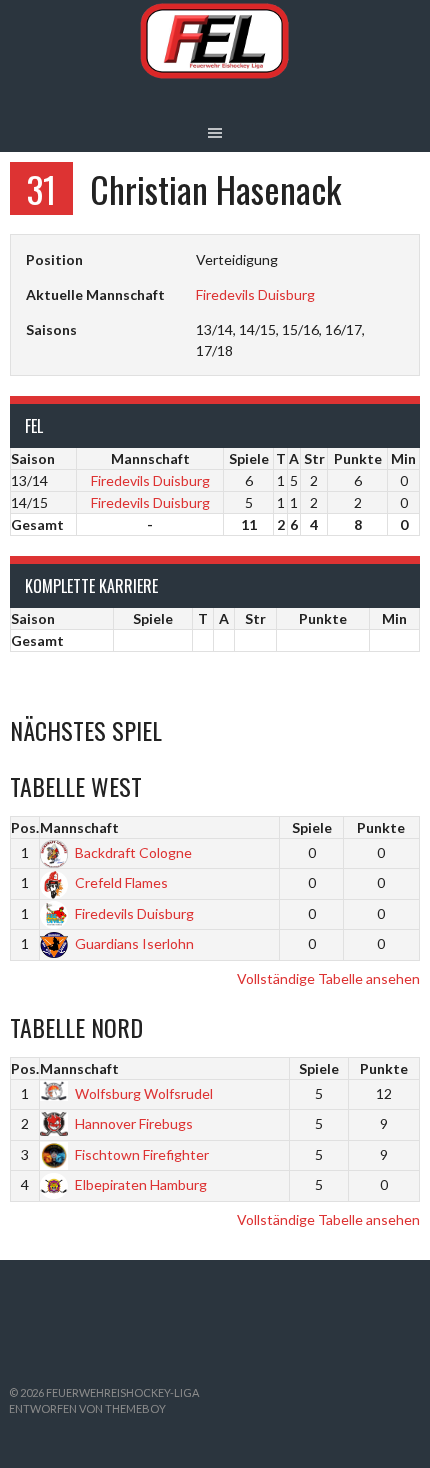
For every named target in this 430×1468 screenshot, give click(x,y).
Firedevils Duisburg (255, 294)
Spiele (312, 827)
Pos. (25, 827)
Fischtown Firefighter (142, 1154)
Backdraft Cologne (133, 852)
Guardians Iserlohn (134, 943)
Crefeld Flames (121, 882)
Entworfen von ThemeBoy (87, 1408)
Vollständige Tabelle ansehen (328, 978)
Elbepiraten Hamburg (141, 1184)
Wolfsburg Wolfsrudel (144, 1093)
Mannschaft (79, 827)
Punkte (381, 827)
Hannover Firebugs (134, 1123)
